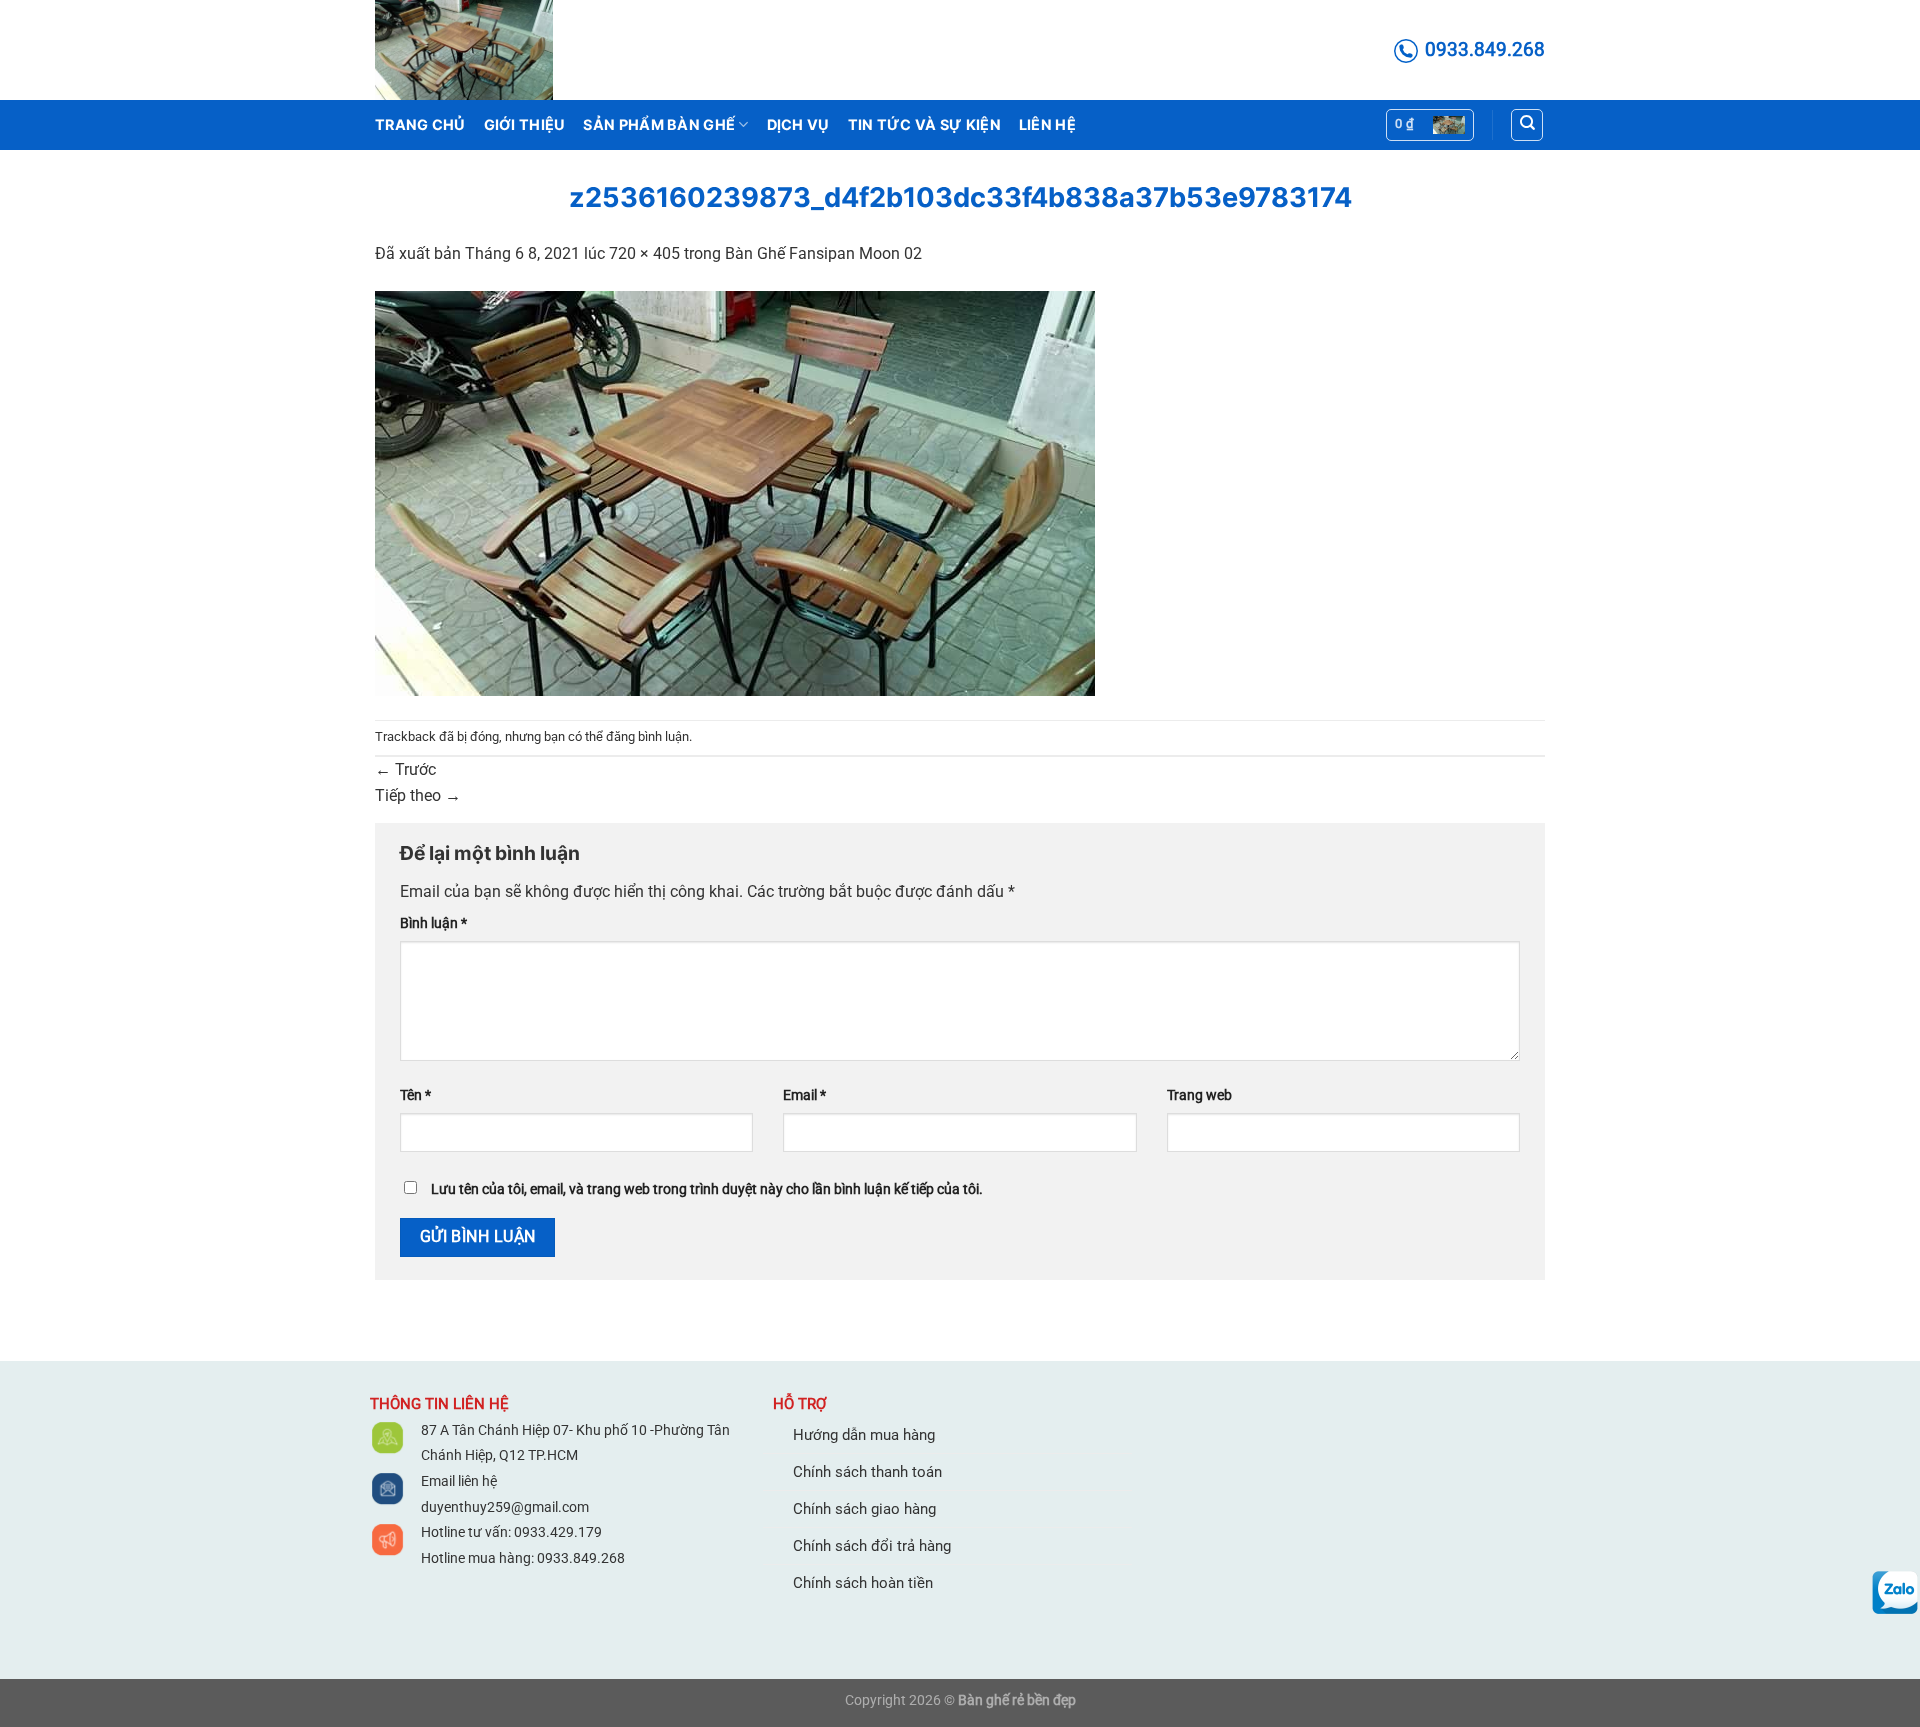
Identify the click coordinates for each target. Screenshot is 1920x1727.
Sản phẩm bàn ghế (659, 124)
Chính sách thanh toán (867, 1472)
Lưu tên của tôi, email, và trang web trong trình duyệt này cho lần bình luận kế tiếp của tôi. (707, 1189)
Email (804, 1095)
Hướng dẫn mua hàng (864, 1435)
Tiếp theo (418, 795)
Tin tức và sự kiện (924, 124)
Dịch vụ (798, 124)
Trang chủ (420, 124)
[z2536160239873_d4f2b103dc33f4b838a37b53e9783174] (735, 491)
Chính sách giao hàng (864, 1509)
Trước (405, 769)
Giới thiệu (525, 124)
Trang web (1199, 1095)
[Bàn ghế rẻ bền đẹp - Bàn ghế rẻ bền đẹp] (475, 50)
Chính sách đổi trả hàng (872, 1546)
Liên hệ (1047, 124)
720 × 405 (644, 253)
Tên (415, 1095)
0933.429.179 (556, 1532)
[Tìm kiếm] (1527, 125)
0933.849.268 (581, 1558)
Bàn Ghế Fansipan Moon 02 (823, 253)
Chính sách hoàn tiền (863, 1583)
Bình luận (433, 923)
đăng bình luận (647, 736)
